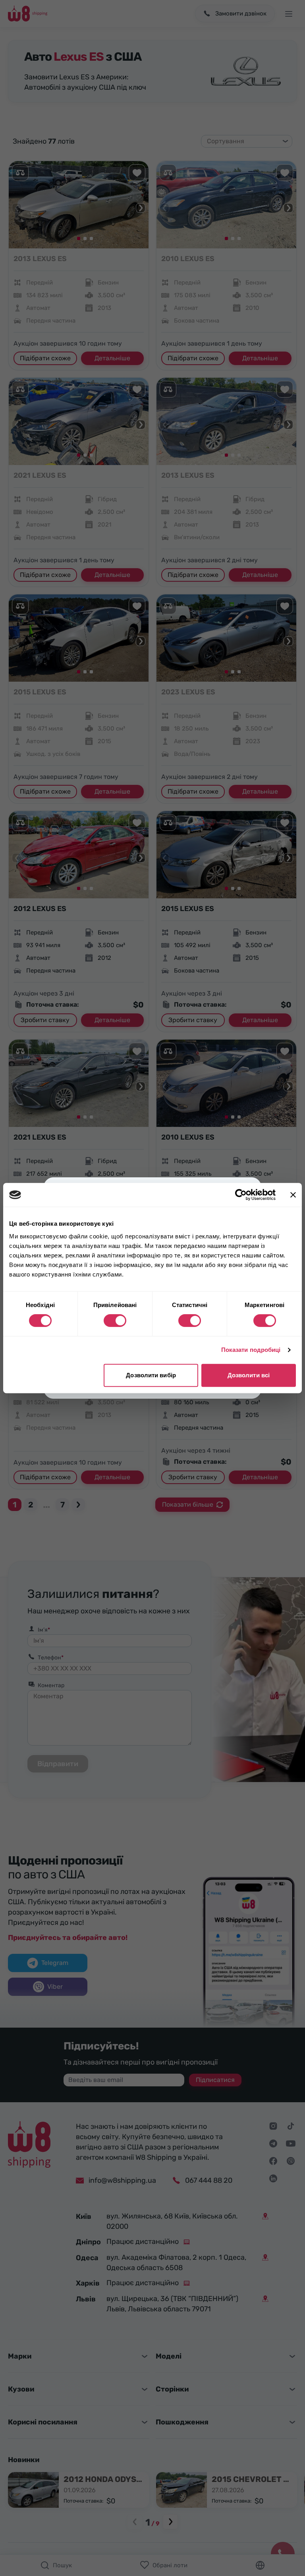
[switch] (115, 1321)
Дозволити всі (249, 1375)
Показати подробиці (251, 1350)
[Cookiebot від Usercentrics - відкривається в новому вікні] (241, 1195)
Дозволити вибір (151, 1375)
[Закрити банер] (293, 1195)
